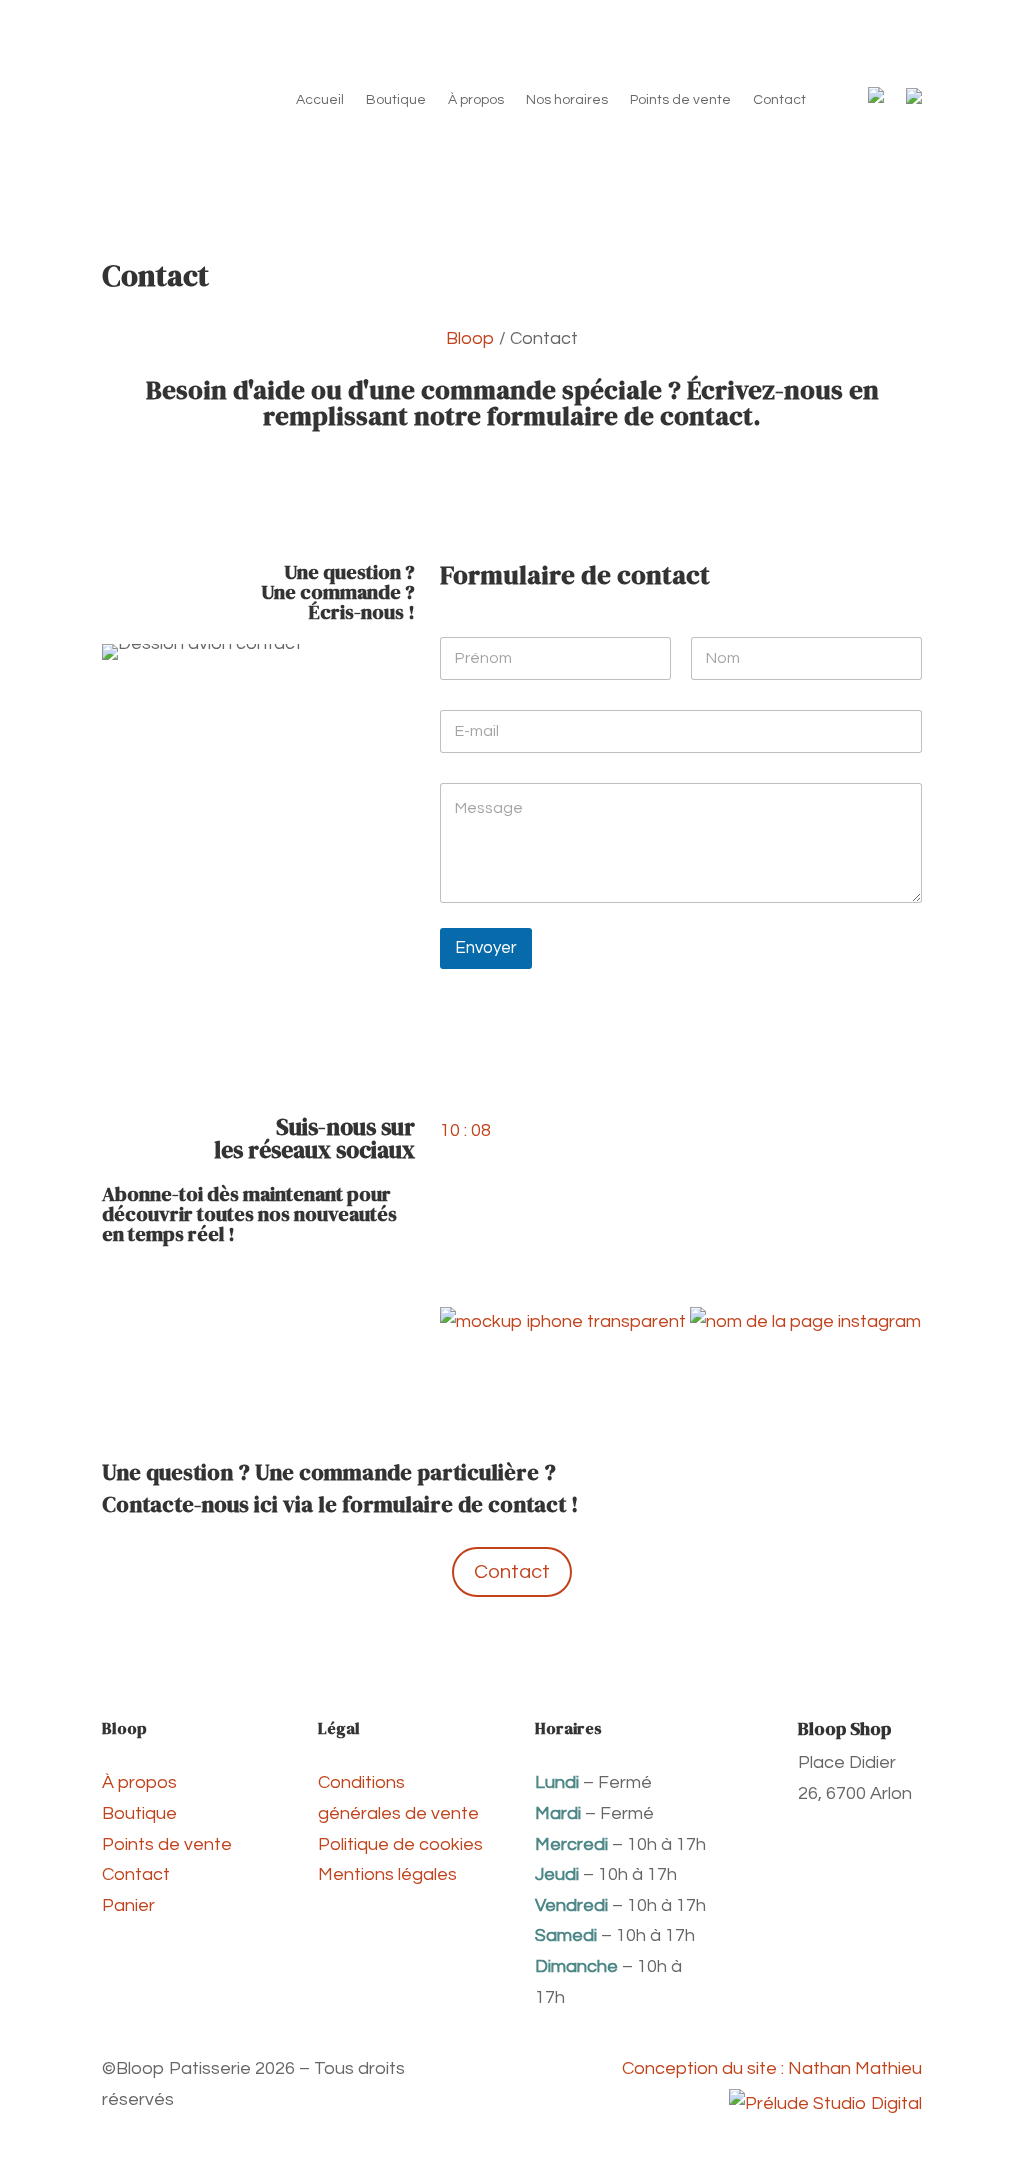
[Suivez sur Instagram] (359, 1283)
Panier (128, 1905)
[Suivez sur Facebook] (399, 1283)
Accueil (320, 100)
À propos (476, 100)
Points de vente (680, 100)
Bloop (470, 338)
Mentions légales (387, 1874)
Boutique (396, 100)
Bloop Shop (844, 1728)
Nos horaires (567, 100)
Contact (779, 100)
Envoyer (486, 948)
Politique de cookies (400, 1844)
